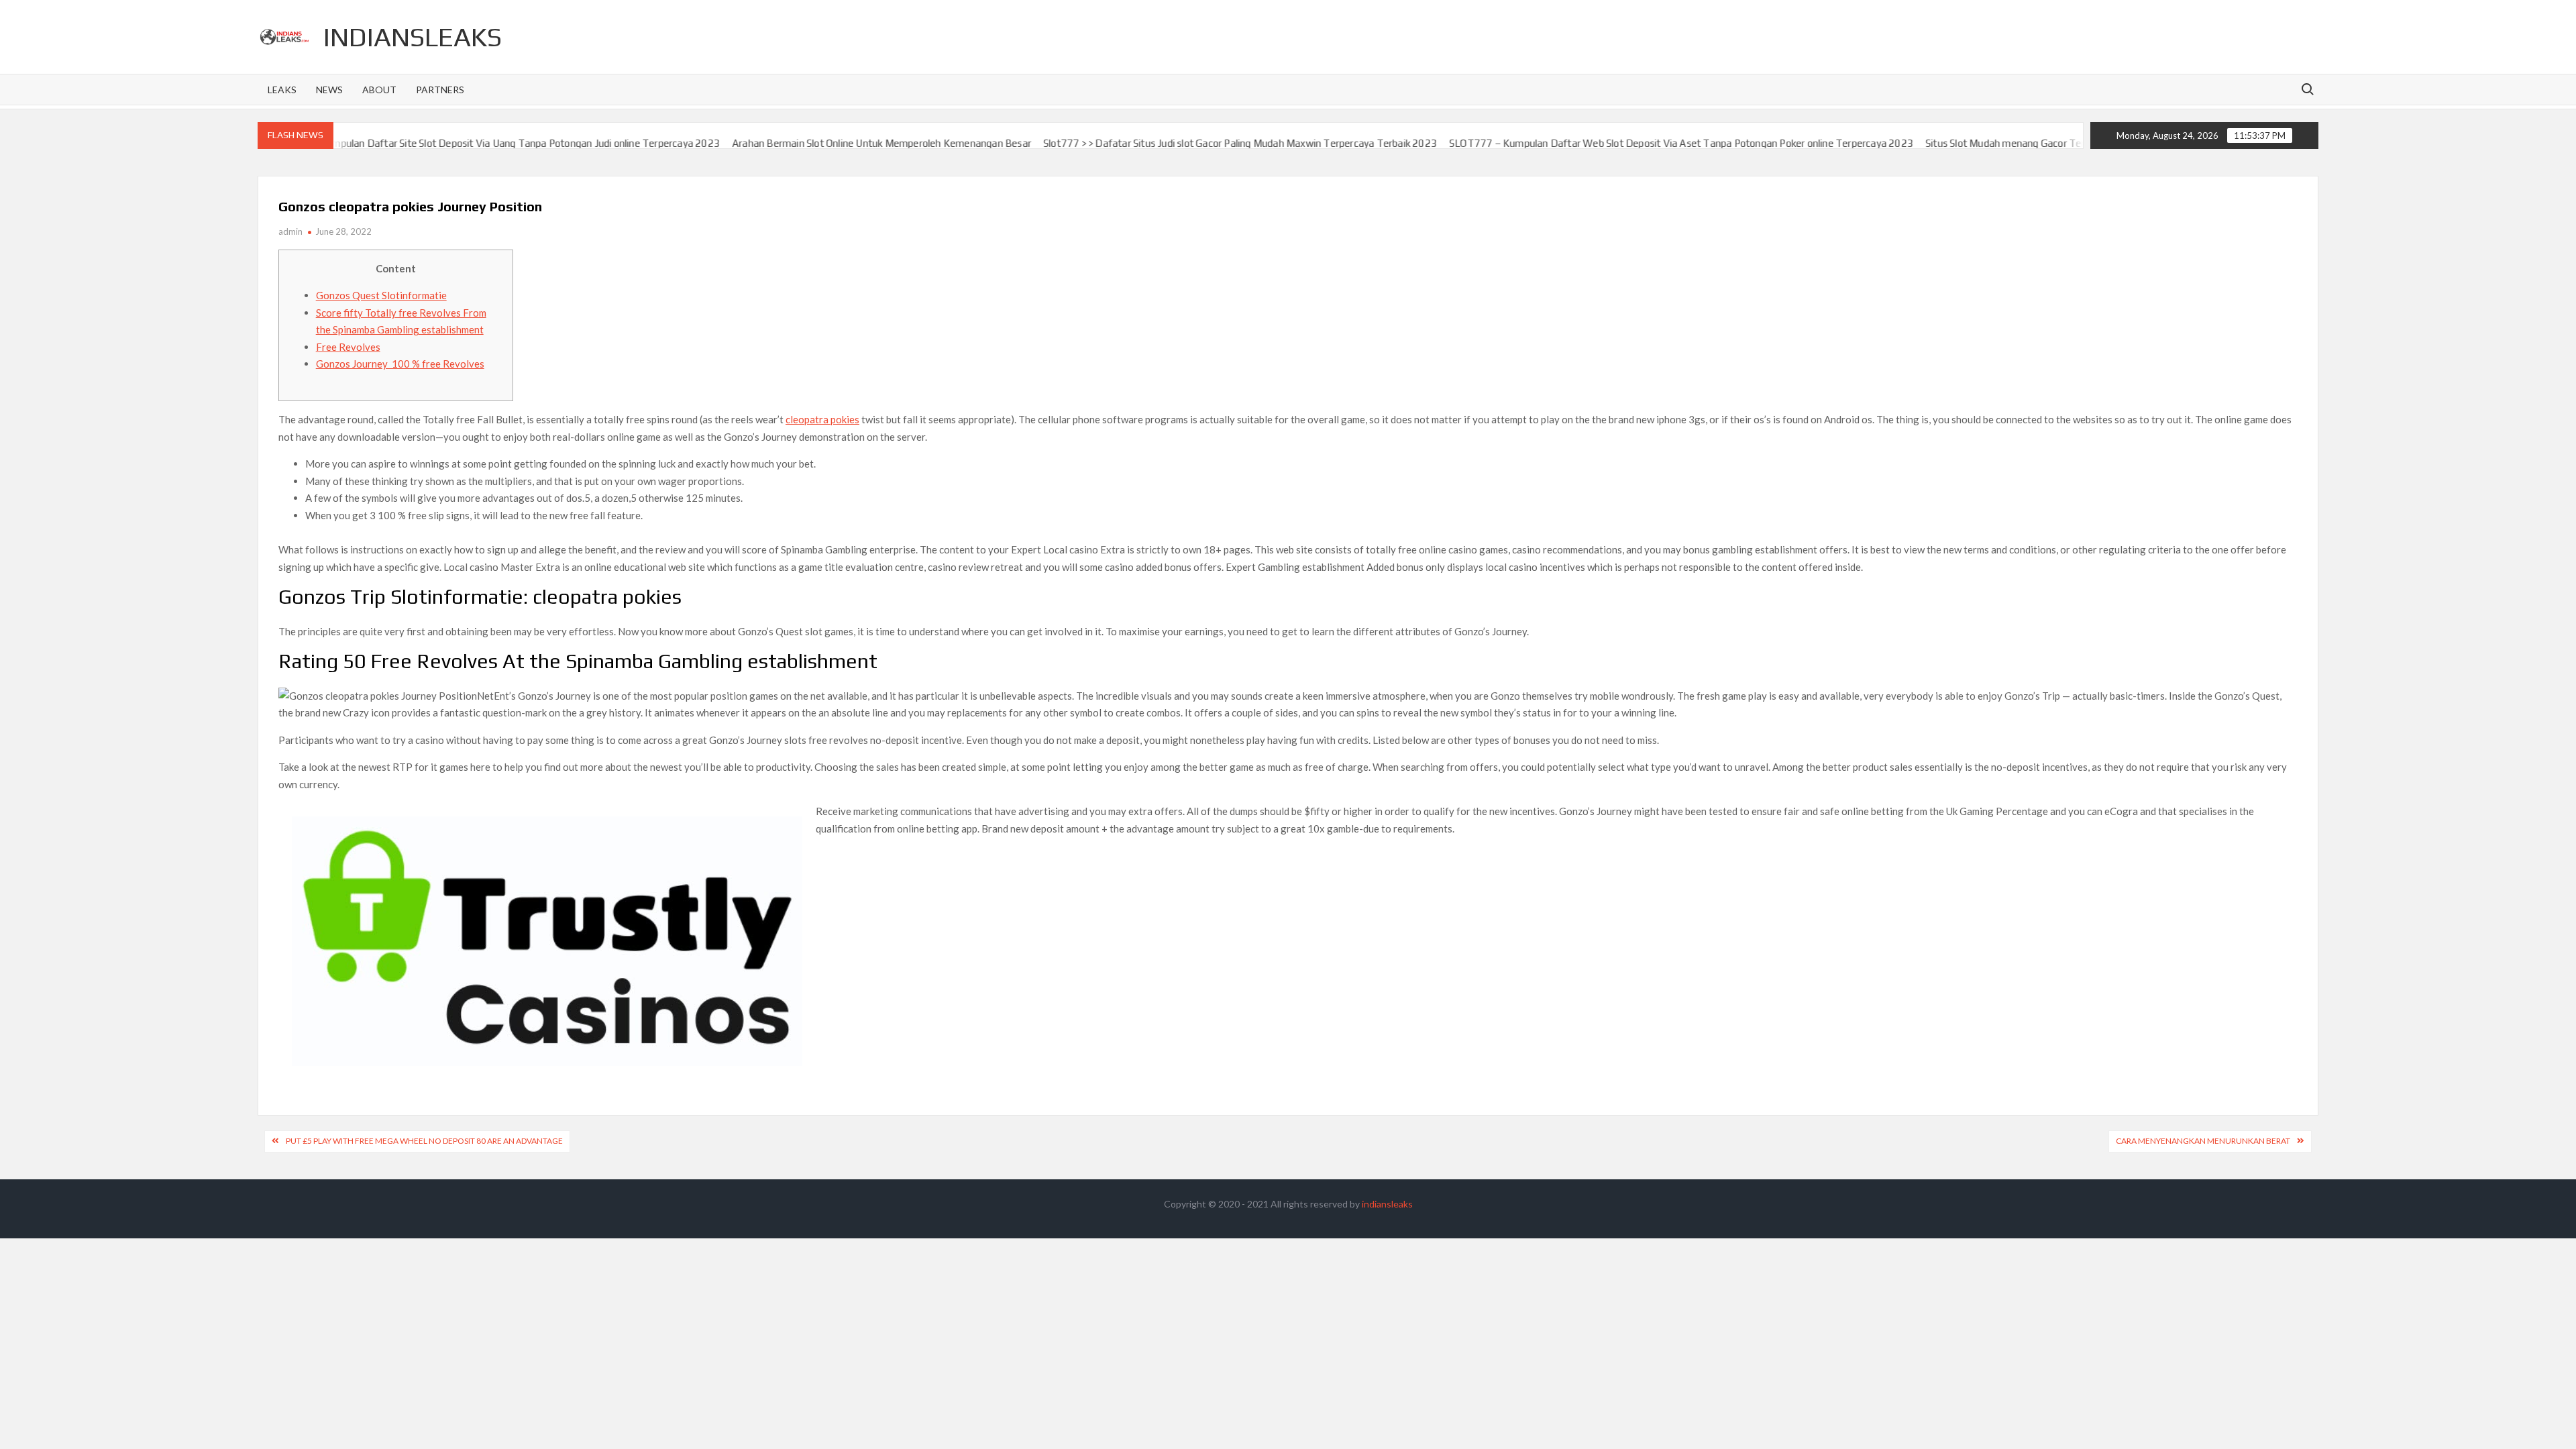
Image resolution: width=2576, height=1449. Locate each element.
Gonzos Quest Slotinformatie (381, 295)
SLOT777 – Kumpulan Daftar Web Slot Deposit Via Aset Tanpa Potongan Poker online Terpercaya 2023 (1604, 143)
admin (290, 231)
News (329, 90)
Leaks (282, 90)
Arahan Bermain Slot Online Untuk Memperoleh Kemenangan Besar (804, 143)
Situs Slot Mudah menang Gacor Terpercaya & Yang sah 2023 (1984, 143)
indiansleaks (413, 37)
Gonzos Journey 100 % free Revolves (400, 364)
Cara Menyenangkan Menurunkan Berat (2203, 1141)
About (379, 90)
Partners (440, 90)
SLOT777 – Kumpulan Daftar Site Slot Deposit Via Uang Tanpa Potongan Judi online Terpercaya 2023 (416, 143)
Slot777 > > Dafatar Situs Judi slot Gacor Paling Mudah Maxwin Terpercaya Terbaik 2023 (1163, 143)
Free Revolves (348, 347)
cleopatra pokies (822, 419)
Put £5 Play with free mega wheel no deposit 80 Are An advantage (424, 1141)
